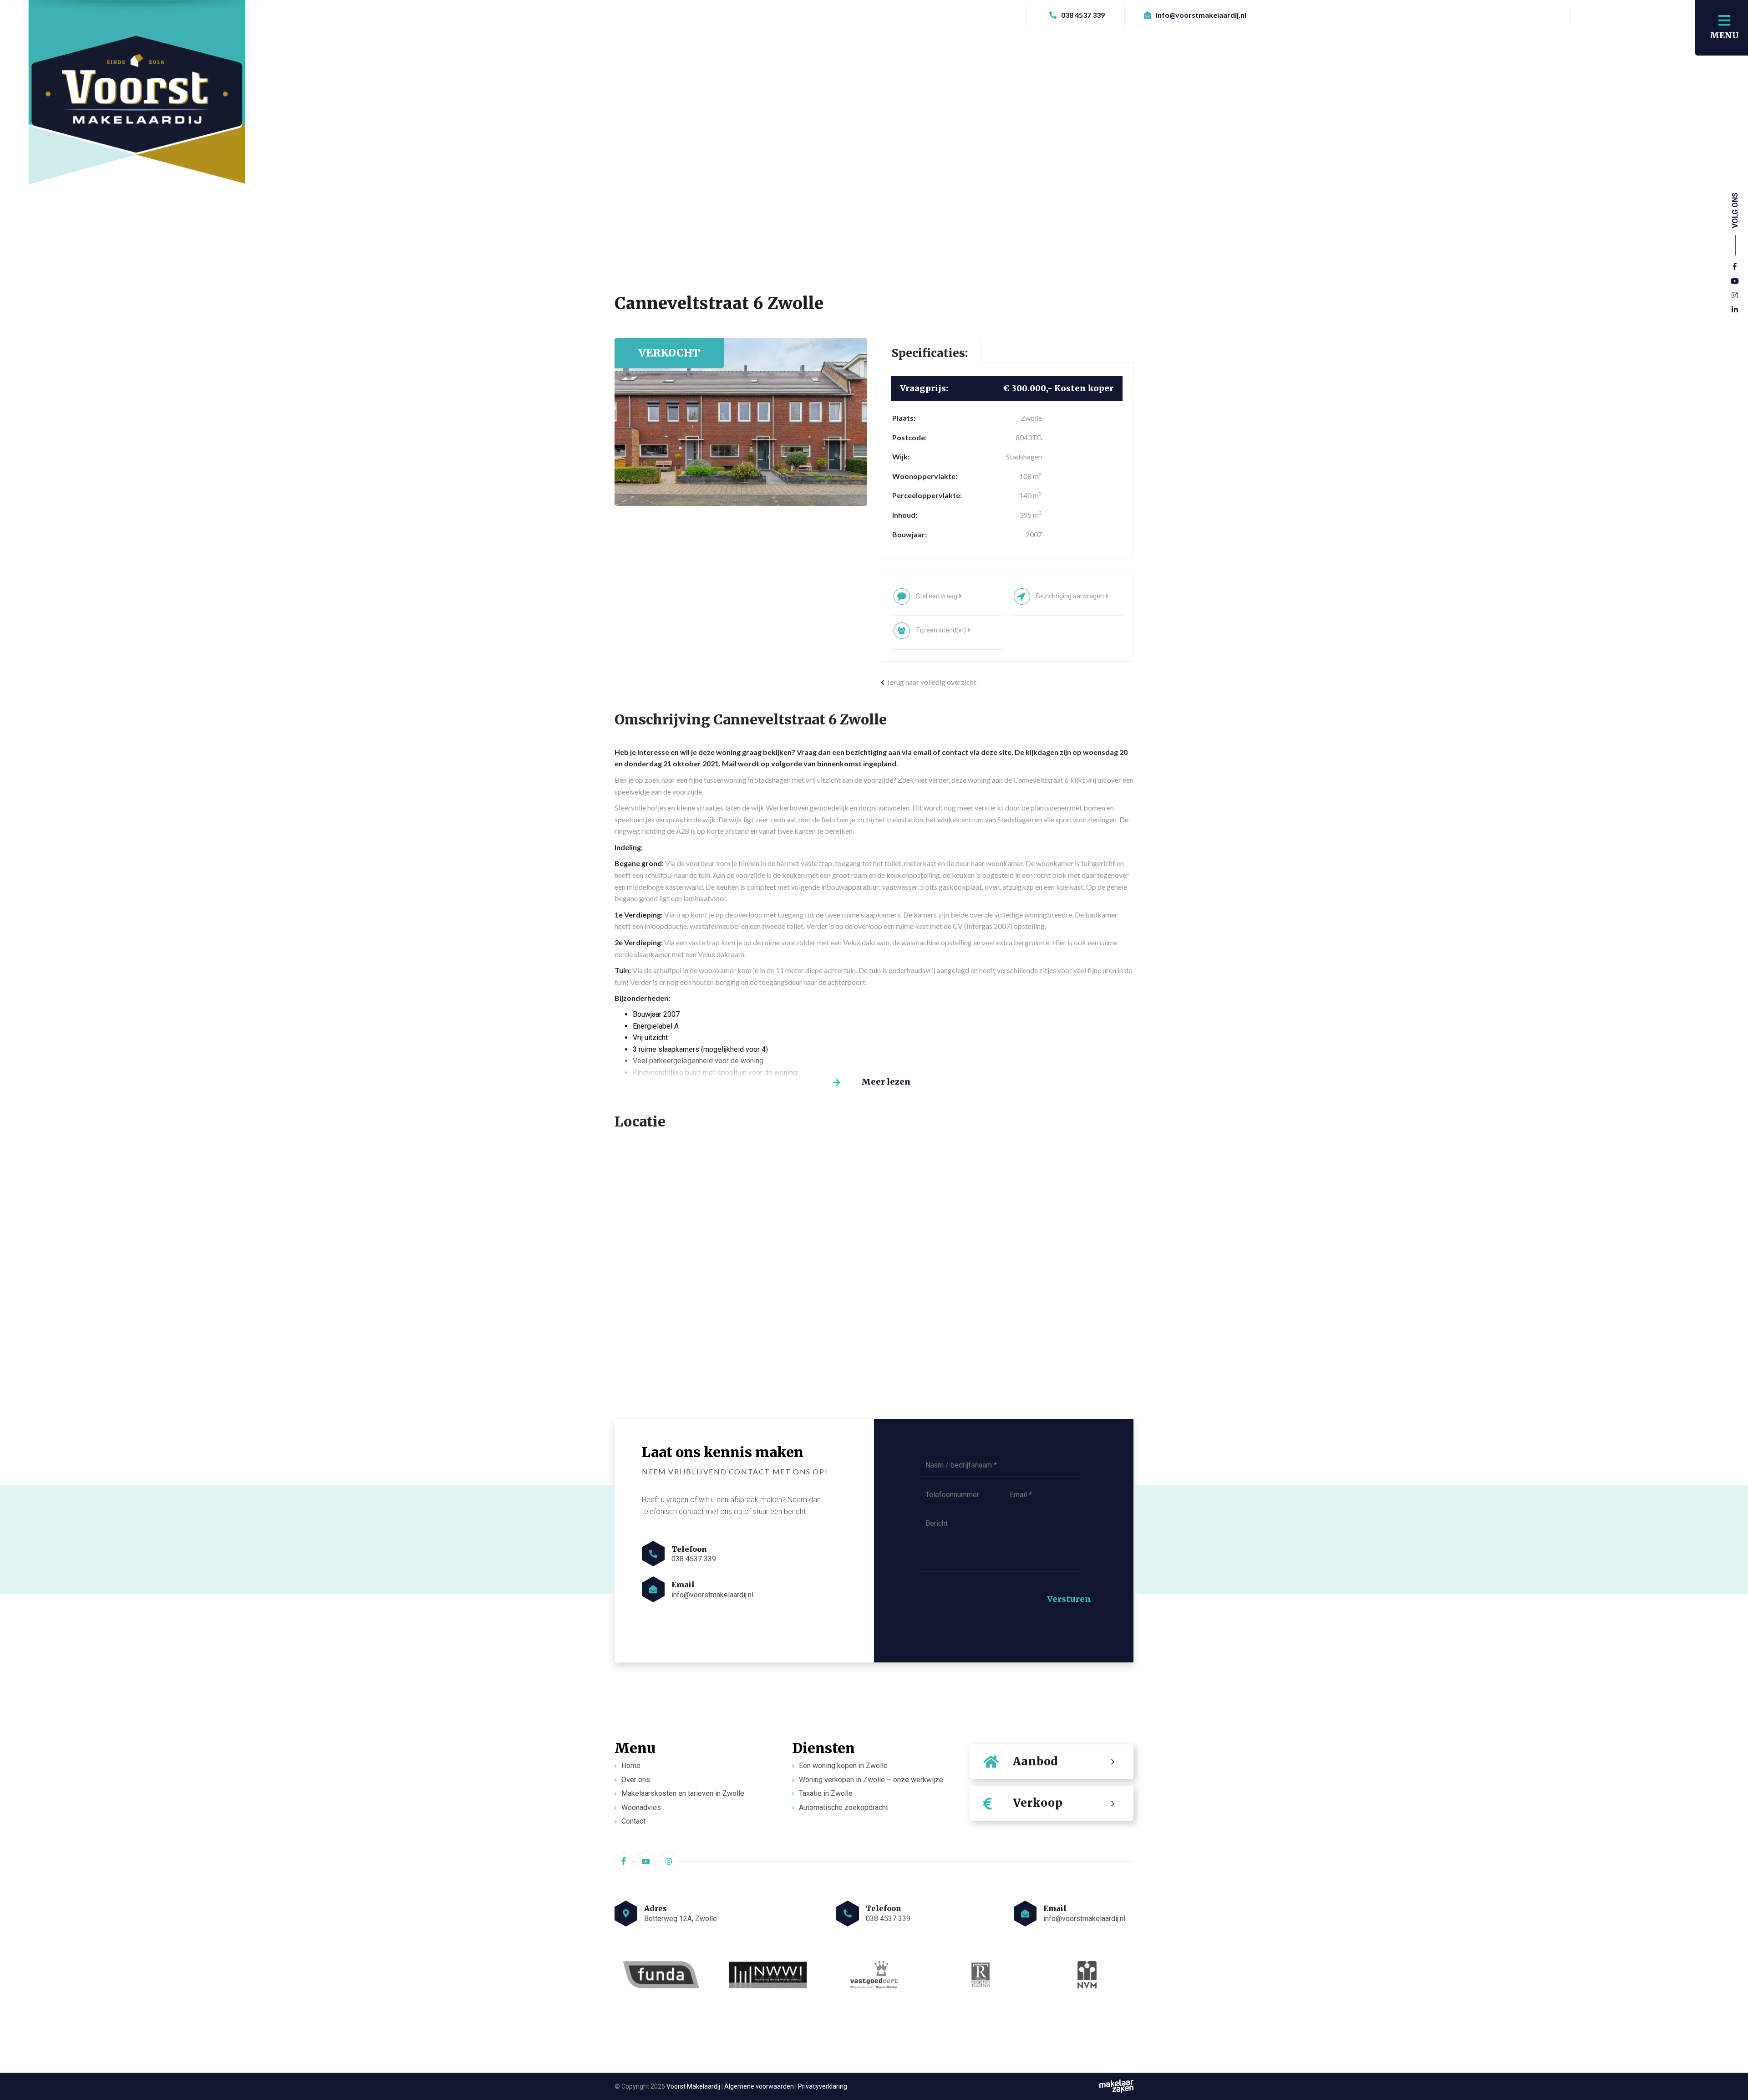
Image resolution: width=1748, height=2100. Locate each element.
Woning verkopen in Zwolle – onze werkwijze (871, 1780)
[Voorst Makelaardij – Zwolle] (138, 104)
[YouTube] (1735, 281)
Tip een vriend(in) (942, 630)
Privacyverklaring (823, 2086)
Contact (633, 1822)
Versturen (1069, 1599)
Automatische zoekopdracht (844, 1807)
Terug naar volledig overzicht (930, 682)
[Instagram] (1735, 296)
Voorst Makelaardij (693, 2086)
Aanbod (1035, 1761)
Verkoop (1038, 1803)
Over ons (636, 1780)
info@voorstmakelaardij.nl (1200, 15)
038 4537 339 (1082, 15)
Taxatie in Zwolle (826, 1793)
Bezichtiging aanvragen (1071, 596)
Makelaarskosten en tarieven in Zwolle (683, 1793)
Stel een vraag (937, 596)
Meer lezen (886, 1082)
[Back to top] (1731, 2047)
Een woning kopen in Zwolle (843, 1766)
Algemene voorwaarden (759, 2086)
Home (631, 1766)
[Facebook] (1735, 267)
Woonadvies (641, 1807)
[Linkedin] (1735, 310)
